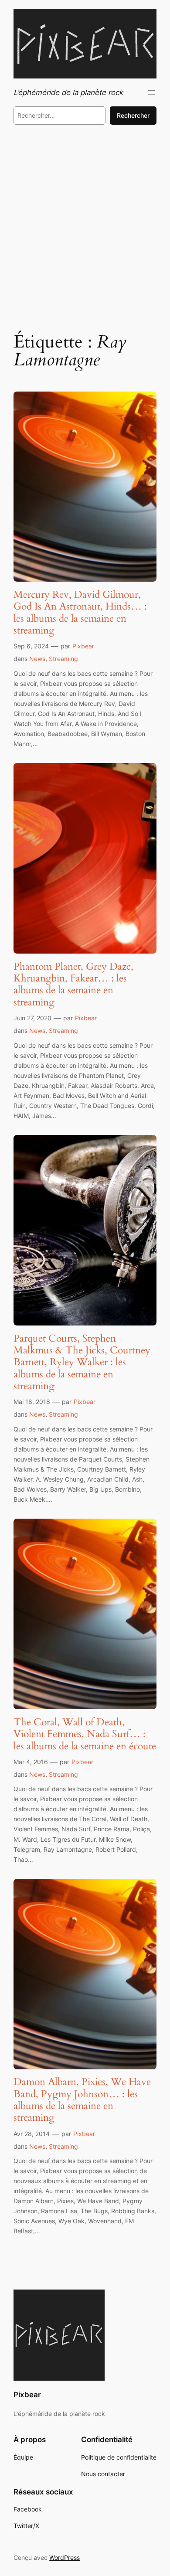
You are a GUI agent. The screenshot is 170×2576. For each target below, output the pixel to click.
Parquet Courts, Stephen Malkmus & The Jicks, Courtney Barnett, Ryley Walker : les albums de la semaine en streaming (82, 1362)
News (37, 659)
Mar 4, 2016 (31, 1762)
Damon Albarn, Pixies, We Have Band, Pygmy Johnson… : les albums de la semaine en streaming (82, 2100)
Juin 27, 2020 (32, 1018)
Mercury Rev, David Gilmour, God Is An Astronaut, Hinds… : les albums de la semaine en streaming (80, 612)
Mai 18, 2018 (32, 1402)
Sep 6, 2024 (31, 646)
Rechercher (133, 115)
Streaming (63, 659)
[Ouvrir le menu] (151, 92)
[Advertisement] (85, 227)
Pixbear (83, 646)
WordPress (65, 2557)
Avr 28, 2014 (32, 2134)
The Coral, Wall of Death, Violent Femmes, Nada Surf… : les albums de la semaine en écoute (85, 1734)
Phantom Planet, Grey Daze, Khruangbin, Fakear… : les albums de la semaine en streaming (73, 984)
